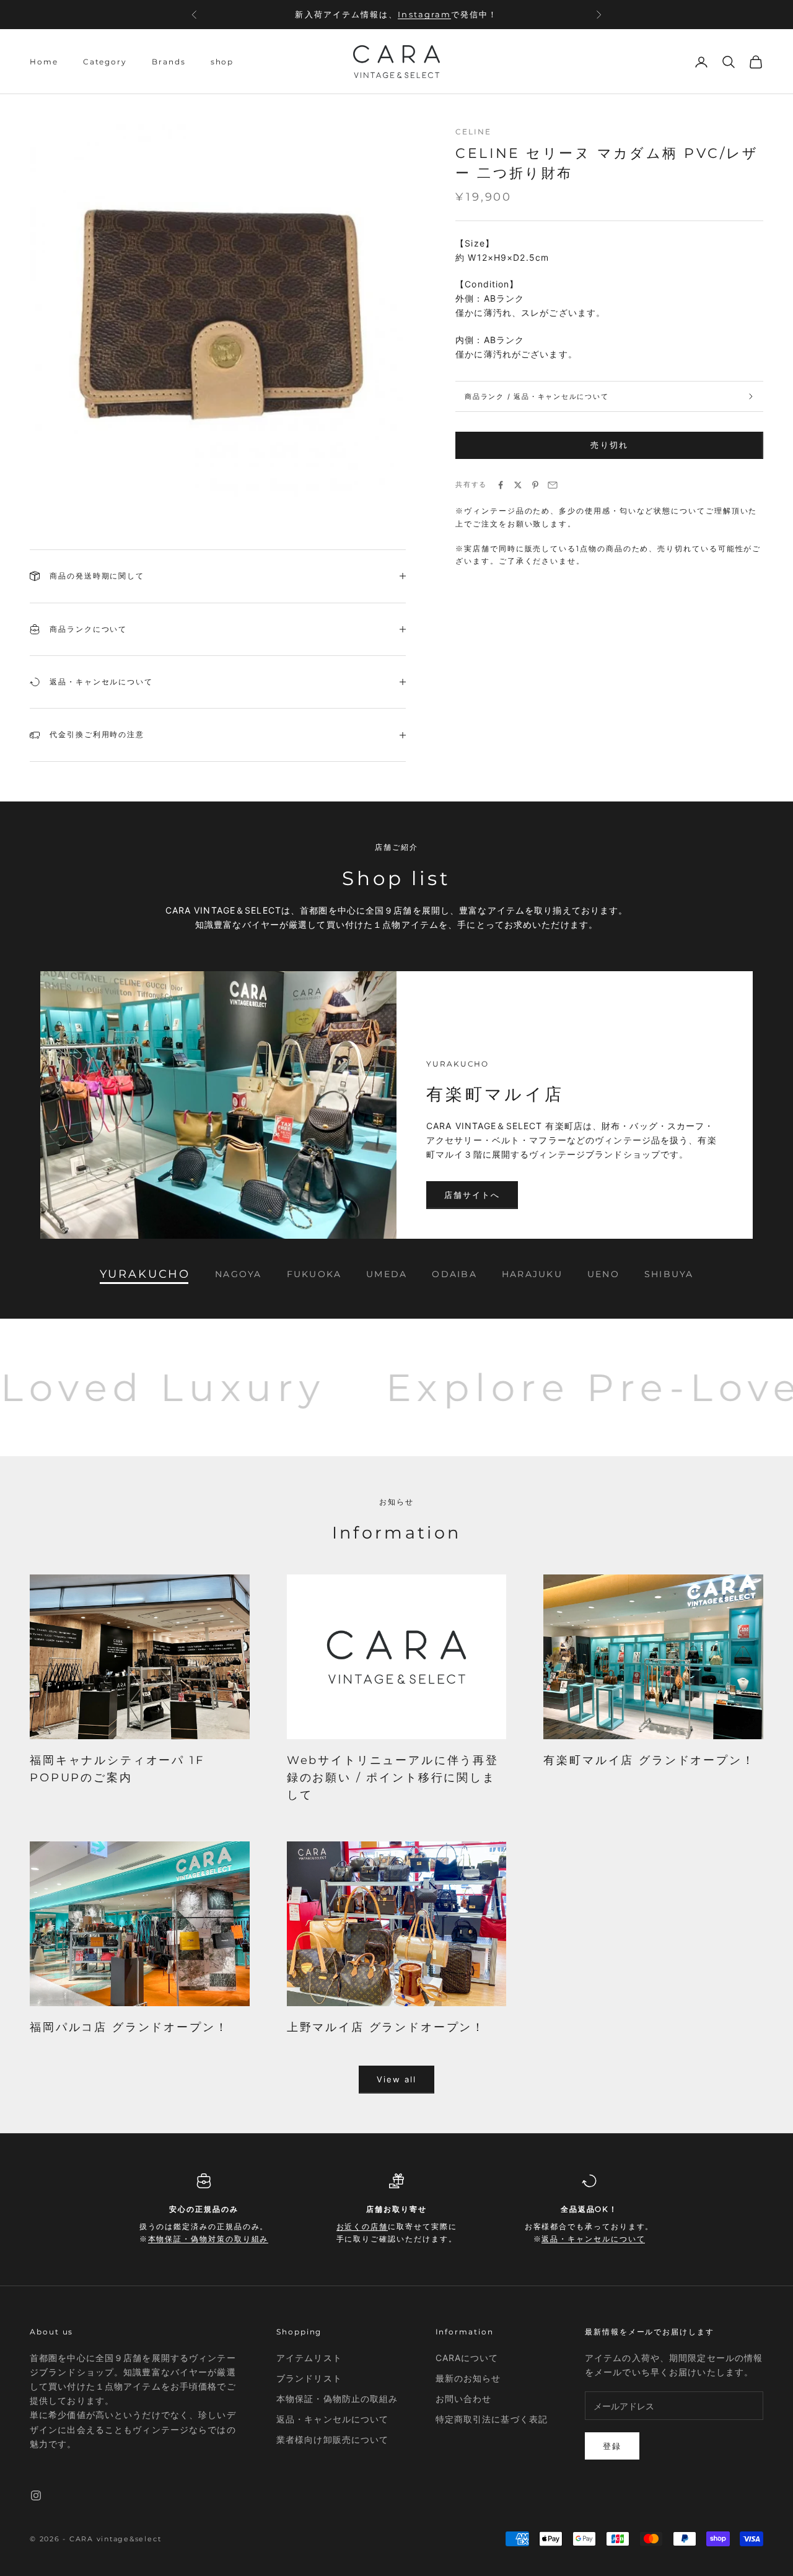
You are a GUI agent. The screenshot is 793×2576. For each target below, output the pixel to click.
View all (397, 2079)
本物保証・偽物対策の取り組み (208, 2239)
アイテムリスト (309, 2358)
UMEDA (387, 1274)
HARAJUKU (532, 1274)
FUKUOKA (314, 1274)
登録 (612, 2446)
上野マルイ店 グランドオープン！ (386, 2027)
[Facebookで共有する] (501, 485)
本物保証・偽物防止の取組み (337, 2399)
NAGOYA (238, 1274)
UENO (603, 1274)
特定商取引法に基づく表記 (492, 2419)
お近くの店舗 (362, 2226)
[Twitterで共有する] (518, 485)
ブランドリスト (309, 2378)
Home (44, 62)
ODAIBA (454, 1274)
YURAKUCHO (145, 1274)
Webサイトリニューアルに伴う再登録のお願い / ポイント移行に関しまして (393, 1778)
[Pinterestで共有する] (535, 485)
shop (222, 62)
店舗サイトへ (472, 1195)
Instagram (424, 12)
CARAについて (467, 2358)
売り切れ (609, 445)
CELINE (473, 132)
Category (105, 62)
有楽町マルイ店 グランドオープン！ (649, 1760)
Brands (169, 62)
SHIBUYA (669, 1274)
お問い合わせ (464, 2399)
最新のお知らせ (468, 2378)
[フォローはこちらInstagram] (36, 2495)
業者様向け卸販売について (332, 2439)
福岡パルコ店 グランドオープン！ (129, 2027)
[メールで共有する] (553, 485)
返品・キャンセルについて (593, 2239)
